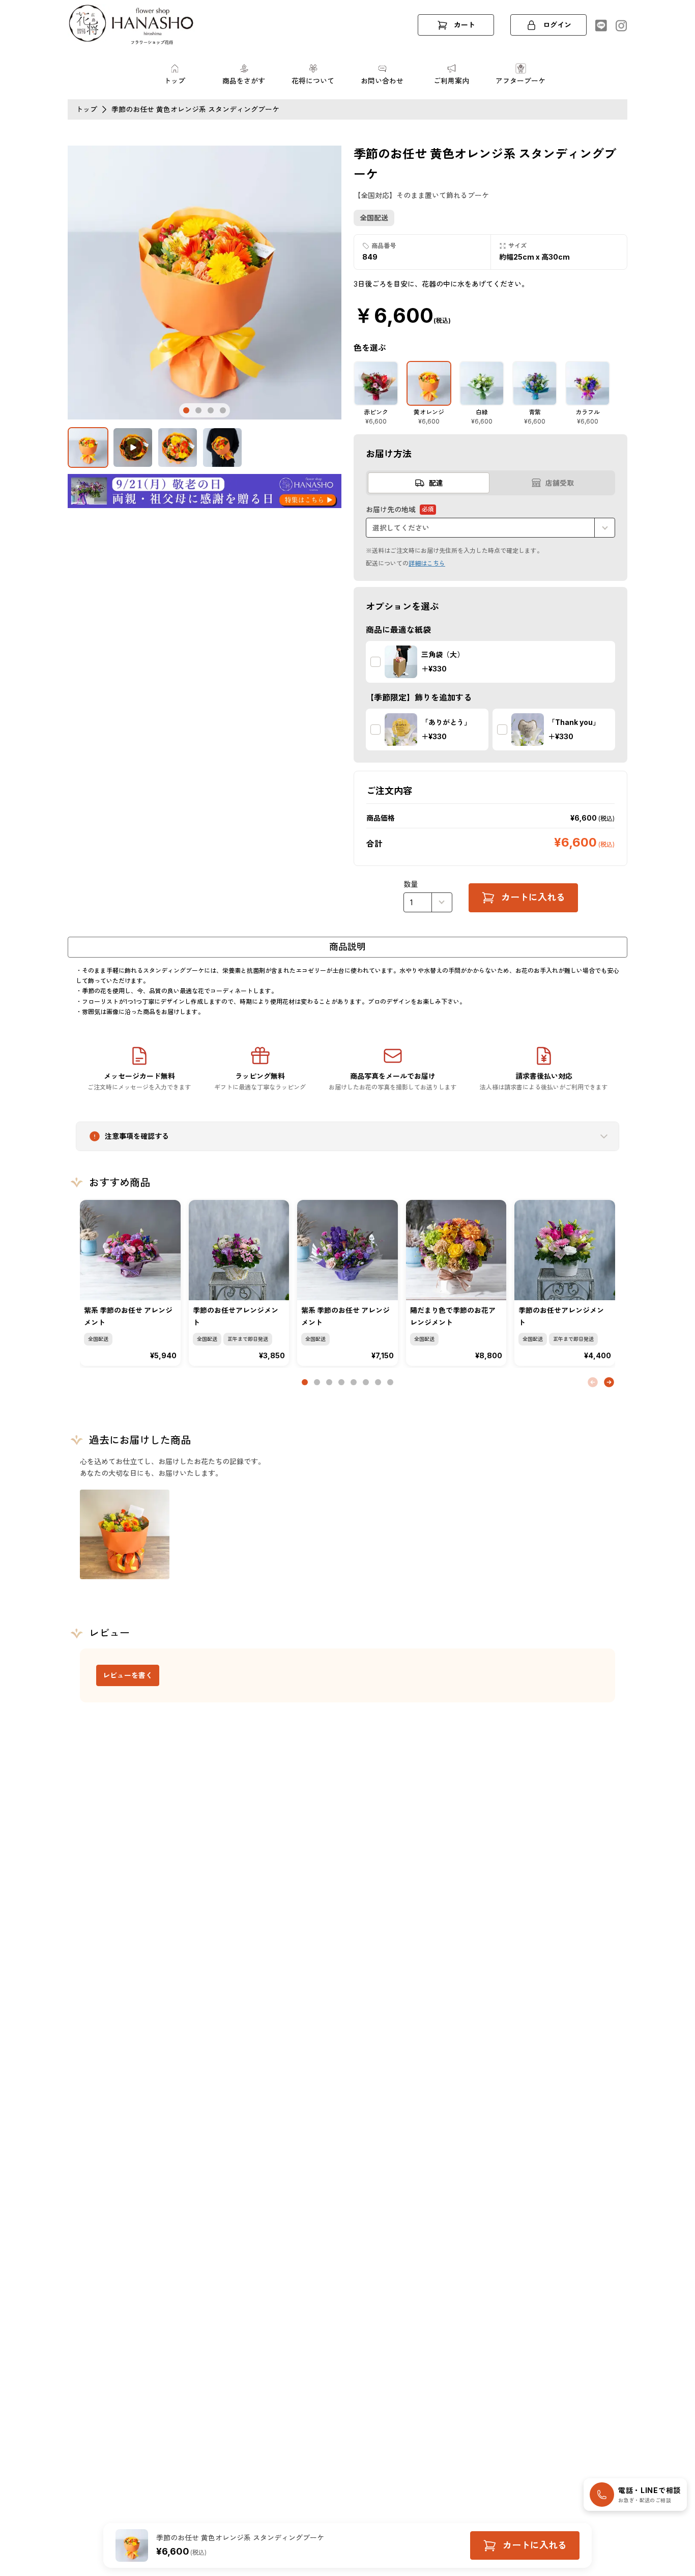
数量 (411, 884)
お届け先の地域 (400, 510)
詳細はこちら (427, 563)
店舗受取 (560, 483)
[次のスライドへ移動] (609, 1382)
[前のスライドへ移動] (593, 1382)
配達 (436, 483)
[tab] (186, 410)
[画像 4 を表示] (222, 447)
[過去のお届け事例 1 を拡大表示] (125, 1534)
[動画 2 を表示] (133, 447)
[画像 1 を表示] (88, 447)
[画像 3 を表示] (178, 447)
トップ (86, 109)
